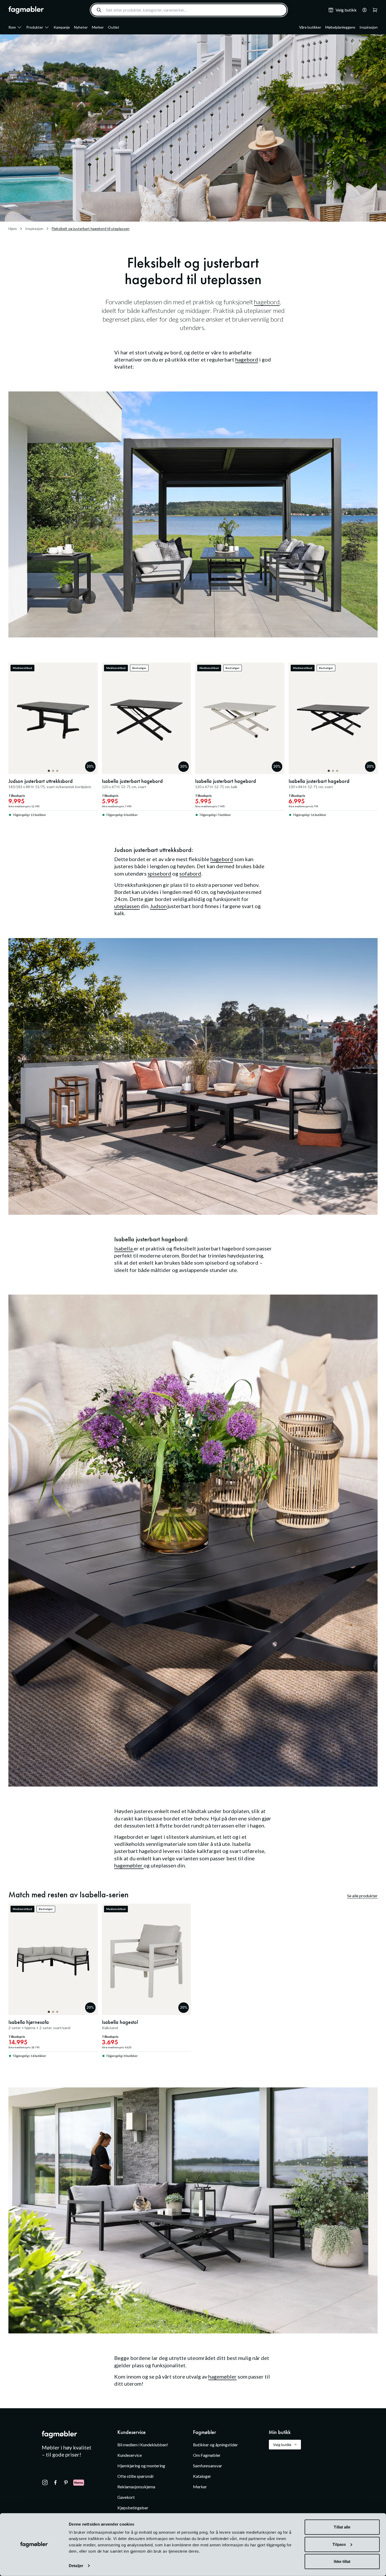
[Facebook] (55, 2483)
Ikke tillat (342, 2561)
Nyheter (81, 27)
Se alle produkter (362, 1896)
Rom (12, 27)
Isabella (124, 1248)
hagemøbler (129, 1865)
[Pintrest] (66, 2483)
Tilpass (339, 2544)
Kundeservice (130, 2455)
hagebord (267, 302)
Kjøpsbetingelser (133, 2508)
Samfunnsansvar (208, 2466)
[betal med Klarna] (79, 2483)
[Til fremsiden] (26, 10)
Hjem (13, 229)
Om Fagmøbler (207, 2455)
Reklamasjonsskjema (136, 2487)
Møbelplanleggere (340, 27)
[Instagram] (45, 2483)
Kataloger (202, 2476)
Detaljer (76, 2566)
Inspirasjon (369, 27)
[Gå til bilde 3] (57, 771)
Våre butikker (310, 27)
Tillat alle (342, 2527)
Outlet (114, 27)
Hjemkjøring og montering (141, 2466)
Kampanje (62, 27)
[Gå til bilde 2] (53, 771)
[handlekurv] (363, 10)
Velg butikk (282, 2445)
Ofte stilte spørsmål (135, 2476)
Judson (158, 906)
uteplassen (127, 906)
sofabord (190, 873)
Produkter (35, 27)
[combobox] (189, 10)
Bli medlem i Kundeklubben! (143, 2445)
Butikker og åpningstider (215, 2445)
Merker (98, 27)
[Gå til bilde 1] (49, 771)
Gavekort (126, 2497)
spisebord (159, 873)
